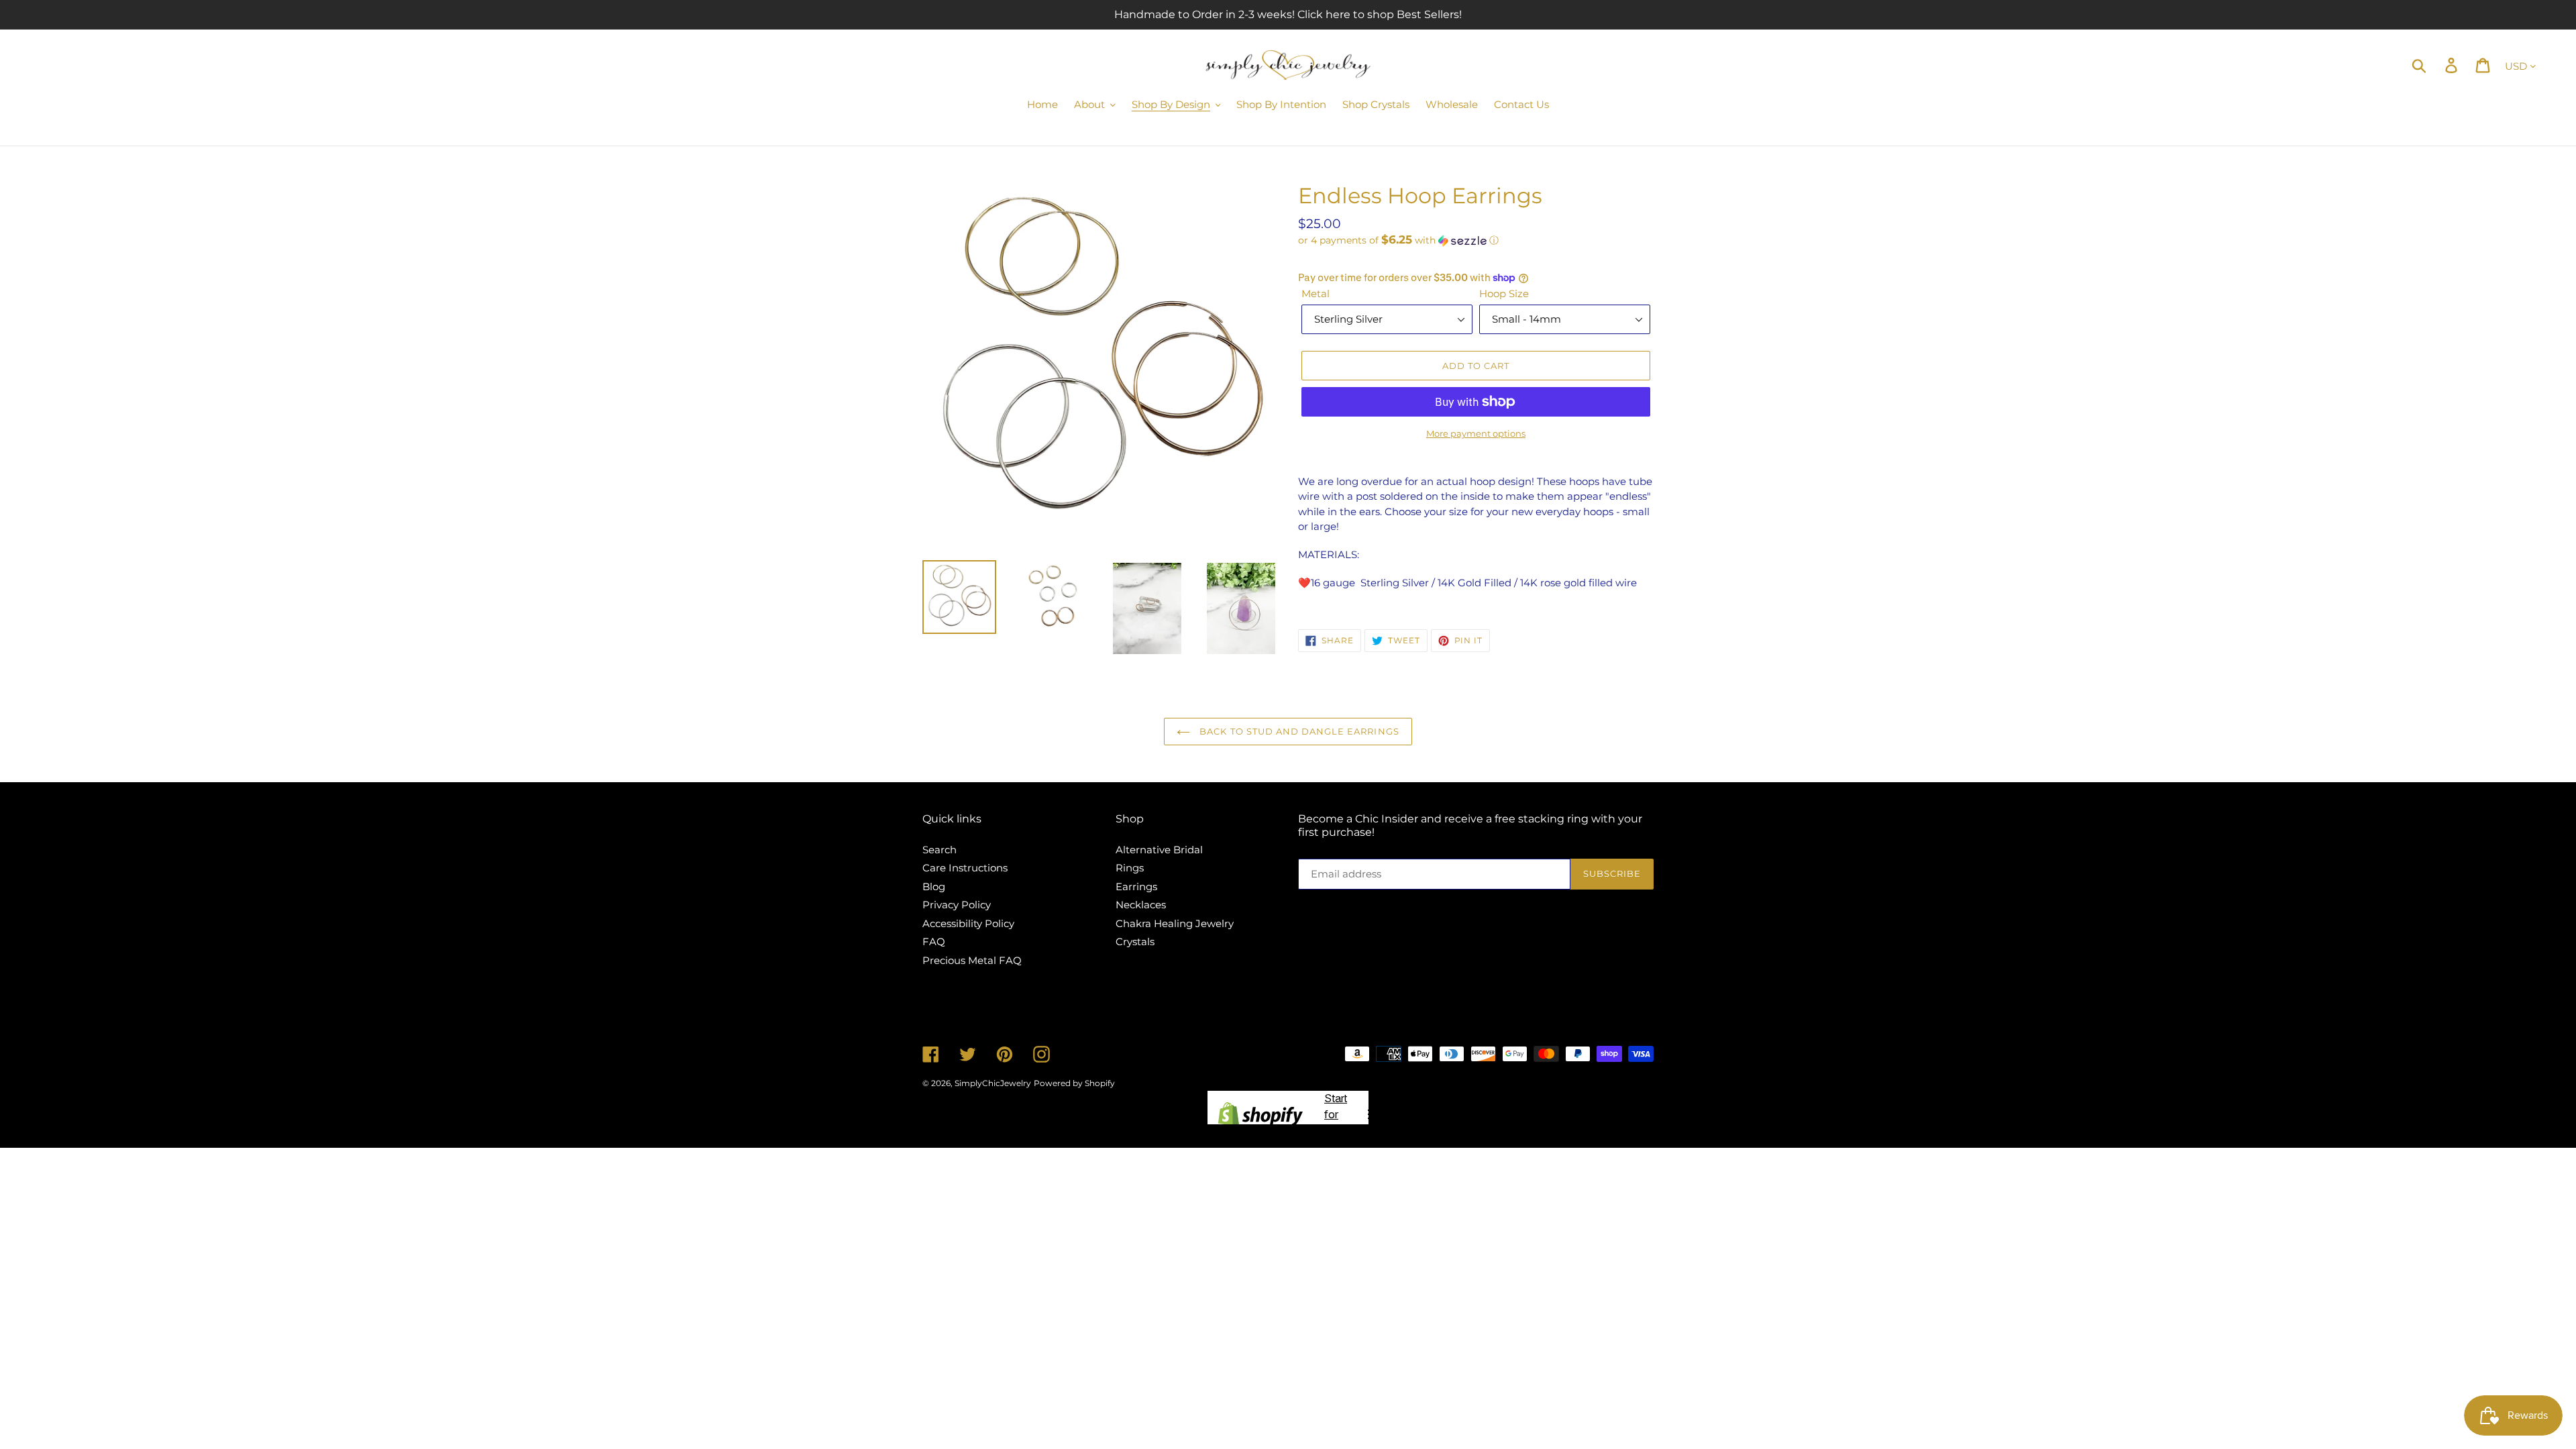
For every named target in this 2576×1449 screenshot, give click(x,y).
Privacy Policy (957, 905)
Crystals (1135, 942)
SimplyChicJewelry (993, 1083)
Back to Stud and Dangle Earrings (1298, 731)
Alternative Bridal (1159, 850)
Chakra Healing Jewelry (1175, 923)
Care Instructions (965, 868)
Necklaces (1141, 905)
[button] (1476, 240)
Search (940, 850)
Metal (1316, 293)
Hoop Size (1504, 293)
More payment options (1476, 433)
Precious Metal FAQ (972, 960)
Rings (1130, 868)
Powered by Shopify (1074, 1083)
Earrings (1136, 887)
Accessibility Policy (968, 923)
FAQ (934, 942)
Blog (934, 887)
